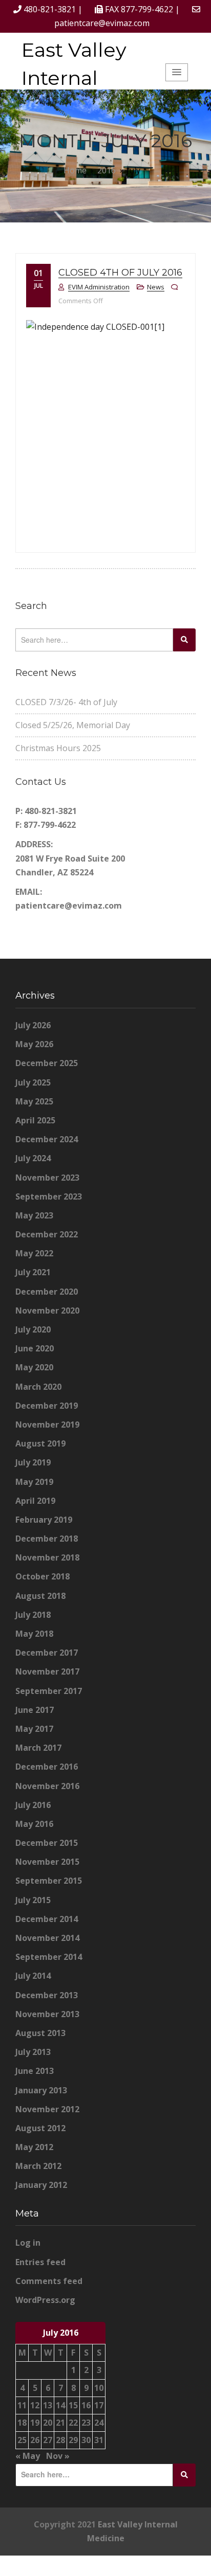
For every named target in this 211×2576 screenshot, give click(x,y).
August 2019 (40, 1443)
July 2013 (33, 2052)
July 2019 (33, 1462)
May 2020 (34, 1367)
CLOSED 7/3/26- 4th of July (66, 702)
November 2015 (47, 1862)
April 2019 (35, 1501)
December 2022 (47, 1234)
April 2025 (35, 1120)
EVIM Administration (99, 287)
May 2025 (34, 1101)
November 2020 (47, 1310)
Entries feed (40, 2262)
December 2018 (47, 1539)
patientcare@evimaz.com (102, 23)
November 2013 (47, 2014)
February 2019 (44, 1520)
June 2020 (35, 1348)
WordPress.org (45, 2300)
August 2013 (40, 2033)
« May (28, 2456)
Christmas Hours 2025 (58, 748)
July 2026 (33, 1025)
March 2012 (38, 2166)
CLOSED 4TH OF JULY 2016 (120, 273)
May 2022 (34, 1253)
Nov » (58, 2456)
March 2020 (38, 1387)
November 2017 (47, 1671)
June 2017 (35, 1710)
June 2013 (35, 2071)
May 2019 (34, 1482)
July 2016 (33, 1805)
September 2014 (49, 1957)
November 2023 (47, 1178)
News (156, 287)
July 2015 (33, 1900)
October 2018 (43, 1576)
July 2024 (33, 1158)
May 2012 (34, 2147)
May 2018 (34, 1634)
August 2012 (40, 2128)
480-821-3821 (50, 9)
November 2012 (47, 2109)
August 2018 (40, 1596)
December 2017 (47, 1653)
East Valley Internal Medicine (74, 78)
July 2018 (33, 1615)
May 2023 (34, 1215)
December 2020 (47, 1292)
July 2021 (33, 1272)
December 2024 (47, 1139)
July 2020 (33, 1329)
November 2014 (47, 1938)
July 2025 (33, 1082)
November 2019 (47, 1425)
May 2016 (34, 1824)
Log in (28, 2243)
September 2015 (49, 1881)
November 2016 (47, 1786)
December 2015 (47, 1843)
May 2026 (34, 1044)
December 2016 (47, 1767)
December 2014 (47, 1919)
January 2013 (41, 2090)
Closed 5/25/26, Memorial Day (73, 725)
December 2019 (47, 1406)
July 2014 (33, 1976)
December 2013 (47, 1995)
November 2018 (47, 1557)
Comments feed (49, 2281)
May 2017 (34, 1729)
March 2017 (38, 1748)
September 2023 (49, 1196)
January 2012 (41, 2185)
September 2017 (49, 1691)
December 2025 (47, 1063)
